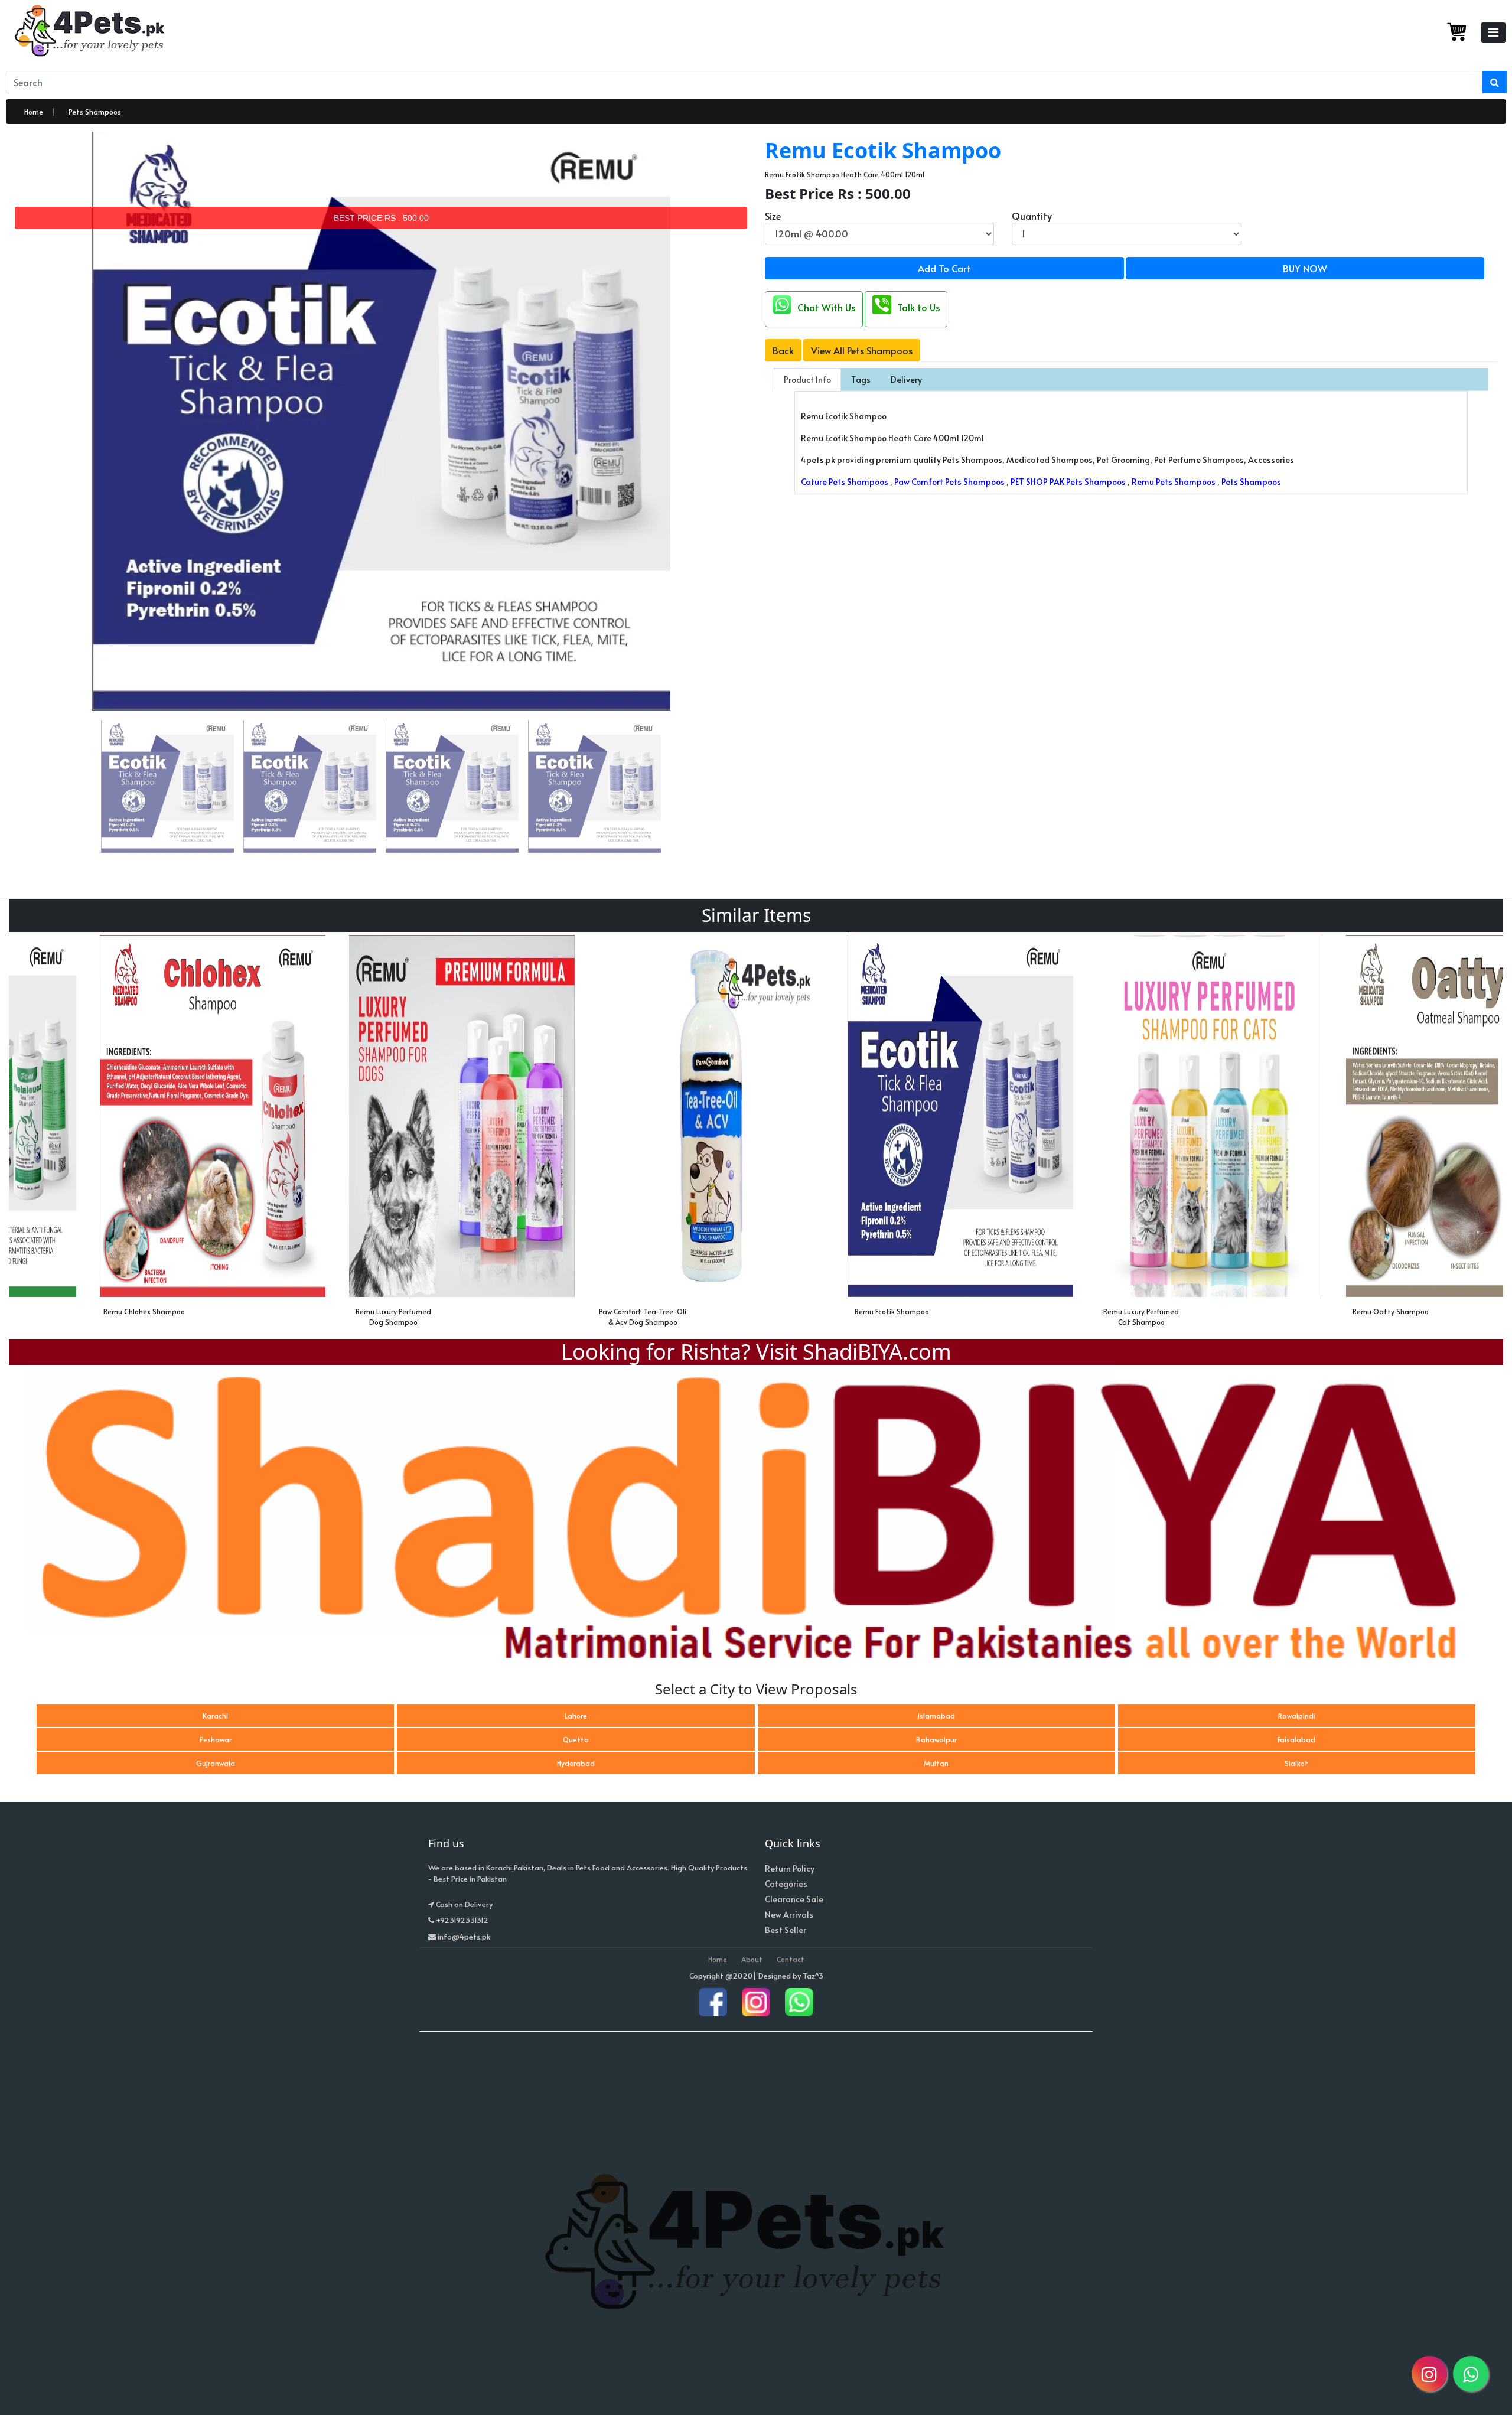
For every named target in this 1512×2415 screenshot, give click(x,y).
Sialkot (1296, 1763)
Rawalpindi (1297, 1716)
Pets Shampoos (95, 112)
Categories (786, 1884)
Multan (936, 1763)
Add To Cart (944, 268)
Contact (791, 1959)
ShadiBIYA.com (877, 1352)
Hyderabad (576, 1763)
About (752, 1959)
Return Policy (790, 1868)
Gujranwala (216, 1763)
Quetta (576, 1739)
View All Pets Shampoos (862, 350)
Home (34, 112)
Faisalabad (1296, 1739)
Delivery (906, 379)
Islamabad (936, 1716)
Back (783, 350)
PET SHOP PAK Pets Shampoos (1068, 482)
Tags (861, 379)
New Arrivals (789, 1914)
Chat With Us (826, 307)
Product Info (807, 379)
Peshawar (216, 1739)
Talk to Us (918, 307)
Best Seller (786, 1930)
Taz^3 (813, 1976)
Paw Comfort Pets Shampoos (949, 482)
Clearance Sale (794, 1899)
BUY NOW (1305, 268)
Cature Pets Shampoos (845, 482)
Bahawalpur (936, 1739)
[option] (133, 1134)
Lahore (576, 1716)
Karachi (215, 1716)
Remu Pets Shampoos (1174, 482)
